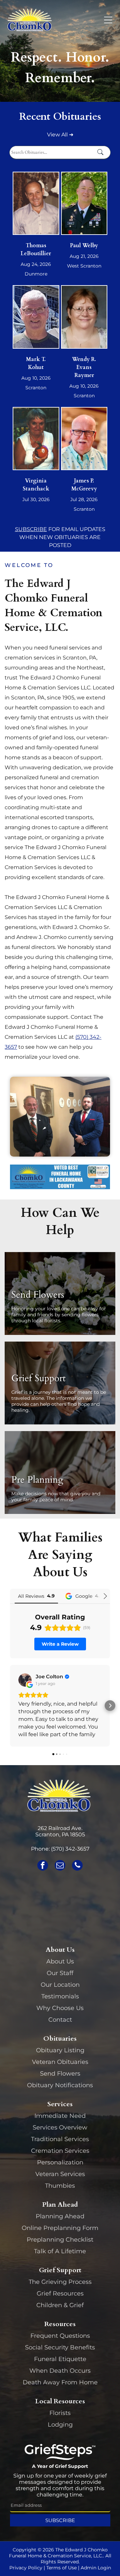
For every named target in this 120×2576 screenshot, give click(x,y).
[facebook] (43, 1866)
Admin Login (96, 2568)
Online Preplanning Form (60, 2228)
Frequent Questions (60, 2336)
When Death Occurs (60, 2371)
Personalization (60, 2162)
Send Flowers (60, 2074)
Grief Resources (60, 2294)
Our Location (60, 1985)
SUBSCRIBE (31, 529)
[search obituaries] (102, 153)
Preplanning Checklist (60, 2240)
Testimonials (60, 1996)
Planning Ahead (60, 2216)
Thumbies (60, 2186)
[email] (60, 1866)
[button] (10, 1706)
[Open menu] (108, 20)
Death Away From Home (60, 2382)
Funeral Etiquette (60, 2359)
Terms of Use (61, 2568)
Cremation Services (60, 2151)
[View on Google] (25, 1680)
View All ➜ (60, 135)
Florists (60, 2413)
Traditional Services (60, 2139)
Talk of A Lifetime (60, 2251)
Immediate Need (60, 2116)
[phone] (77, 1866)
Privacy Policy (26, 2568)
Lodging (60, 2425)
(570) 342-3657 (70, 1849)
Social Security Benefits (60, 2347)
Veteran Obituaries (60, 2062)
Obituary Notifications (60, 2085)
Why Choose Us (60, 2008)
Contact (60, 2020)
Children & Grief (60, 2305)
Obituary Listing (60, 2050)
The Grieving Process (60, 2282)
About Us (60, 1961)
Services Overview (60, 2127)
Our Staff (60, 1973)
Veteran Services (60, 2174)
